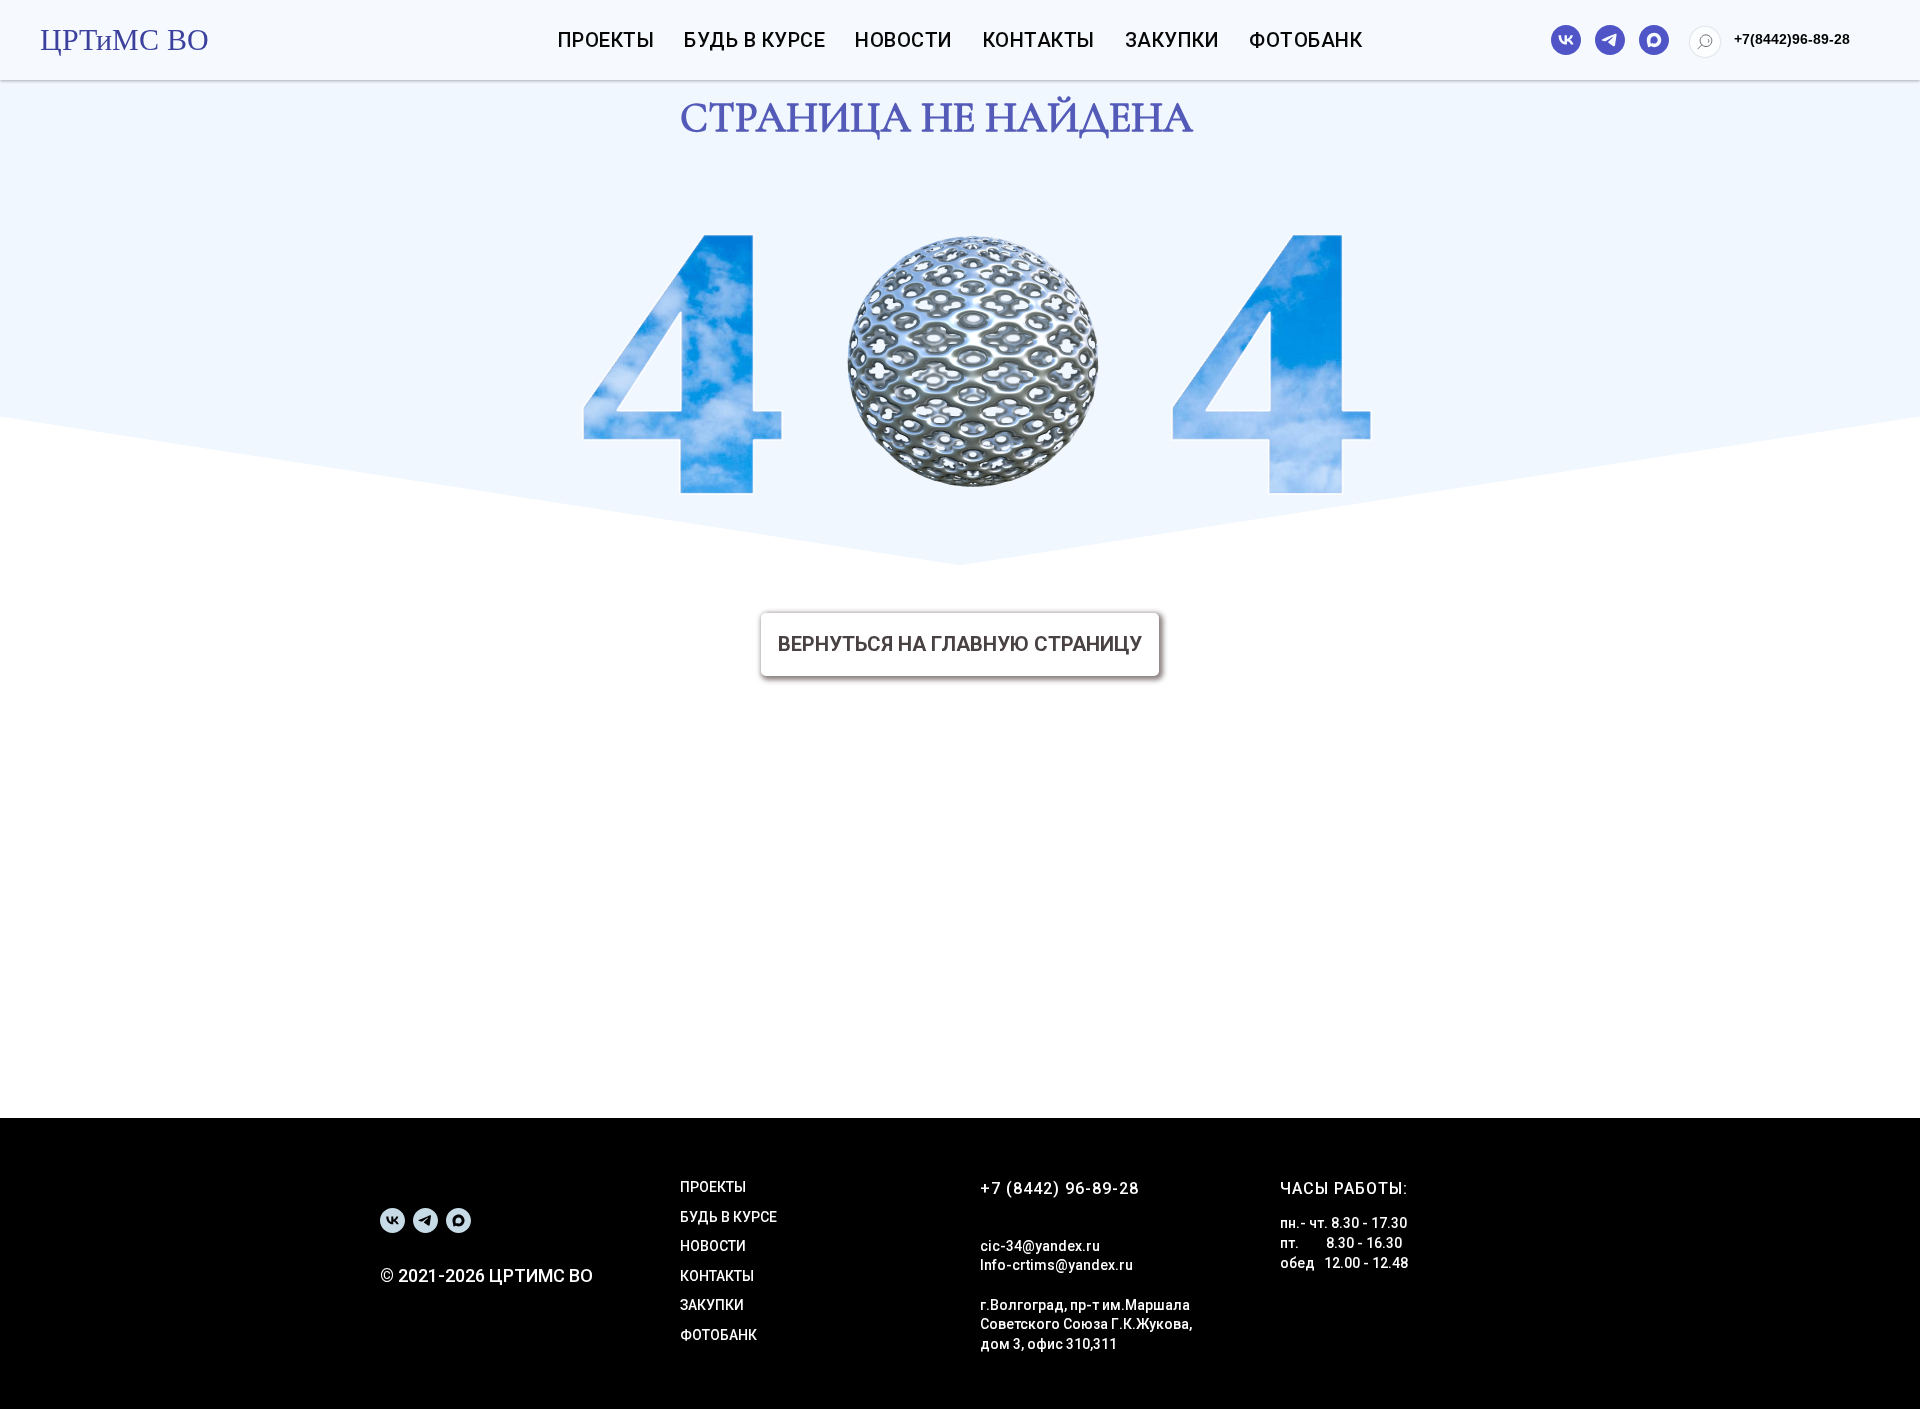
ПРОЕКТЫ (713, 1187)
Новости (904, 40)
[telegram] (1610, 40)
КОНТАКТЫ (717, 1276)
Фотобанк (1305, 40)
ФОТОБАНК (718, 1335)
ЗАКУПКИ (712, 1305)
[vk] (1566, 40)
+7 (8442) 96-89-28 (1059, 1188)
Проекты (606, 40)
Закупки (1172, 40)
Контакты (1039, 40)
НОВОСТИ (713, 1246)
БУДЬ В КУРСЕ (728, 1217)
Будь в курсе (754, 40)
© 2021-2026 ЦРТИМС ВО (486, 1275)
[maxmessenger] (1654, 40)
